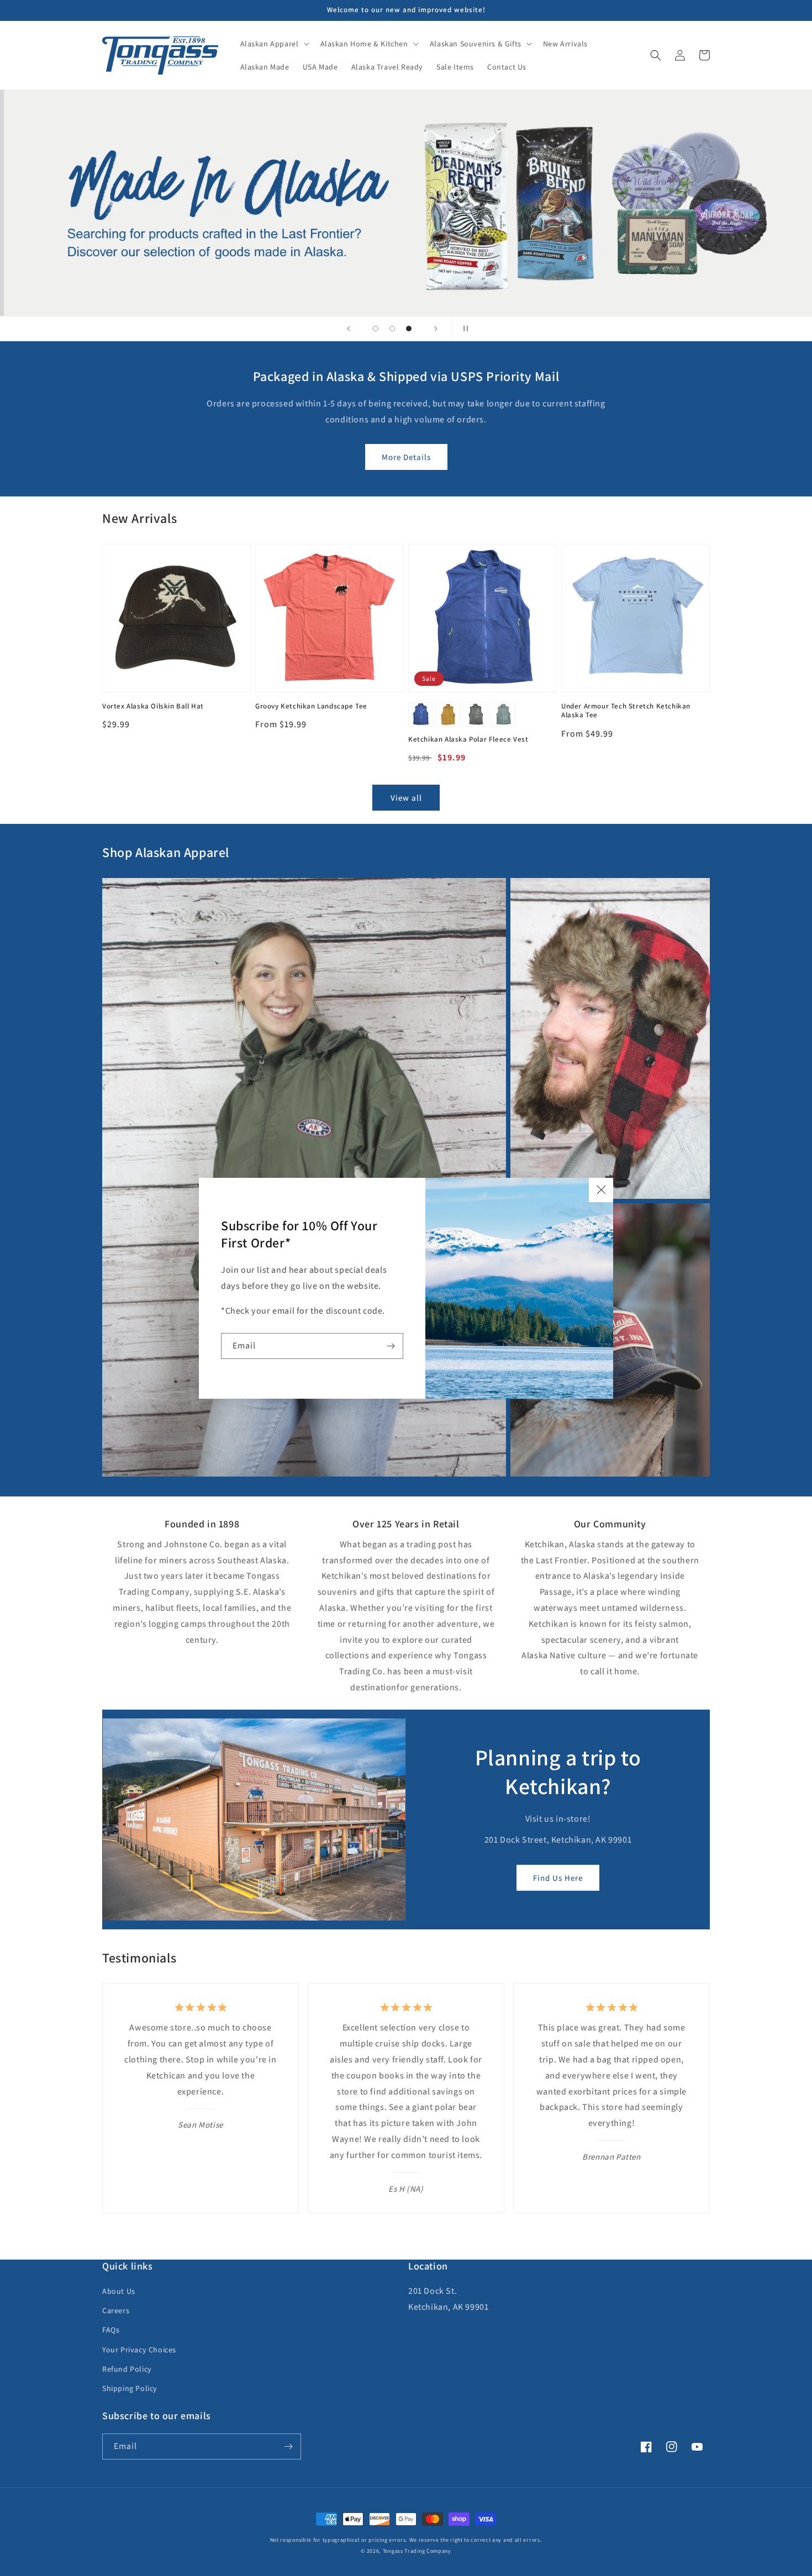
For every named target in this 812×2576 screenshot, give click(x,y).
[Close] (601, 1190)
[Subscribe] (391, 1346)
